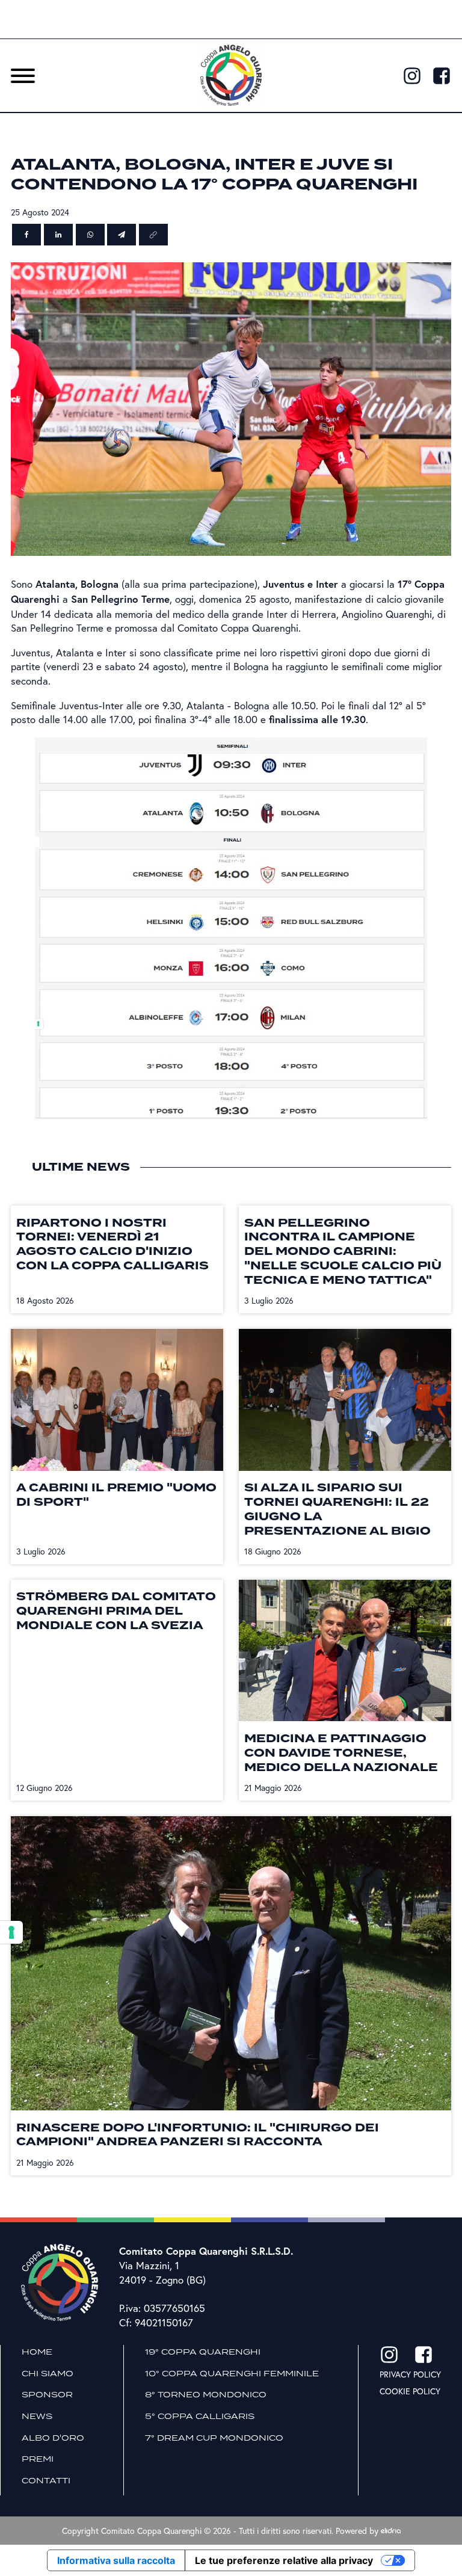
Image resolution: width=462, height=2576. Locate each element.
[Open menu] (23, 76)
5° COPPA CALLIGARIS (200, 2416)
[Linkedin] (58, 235)
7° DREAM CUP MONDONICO (214, 2438)
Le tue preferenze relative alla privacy (284, 2560)
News (37, 2416)
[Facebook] (26, 235)
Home (37, 2352)
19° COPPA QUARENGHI (203, 2352)
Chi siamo (48, 2373)
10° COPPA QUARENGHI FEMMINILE (232, 2373)
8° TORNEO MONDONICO (206, 2394)
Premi (38, 2459)
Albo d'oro (53, 2438)
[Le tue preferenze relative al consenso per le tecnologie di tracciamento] (11, 1932)
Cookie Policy (410, 2391)
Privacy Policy (410, 2374)
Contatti (46, 2480)
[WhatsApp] (90, 235)
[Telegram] (122, 235)
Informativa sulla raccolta (116, 2560)
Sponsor (47, 2394)
